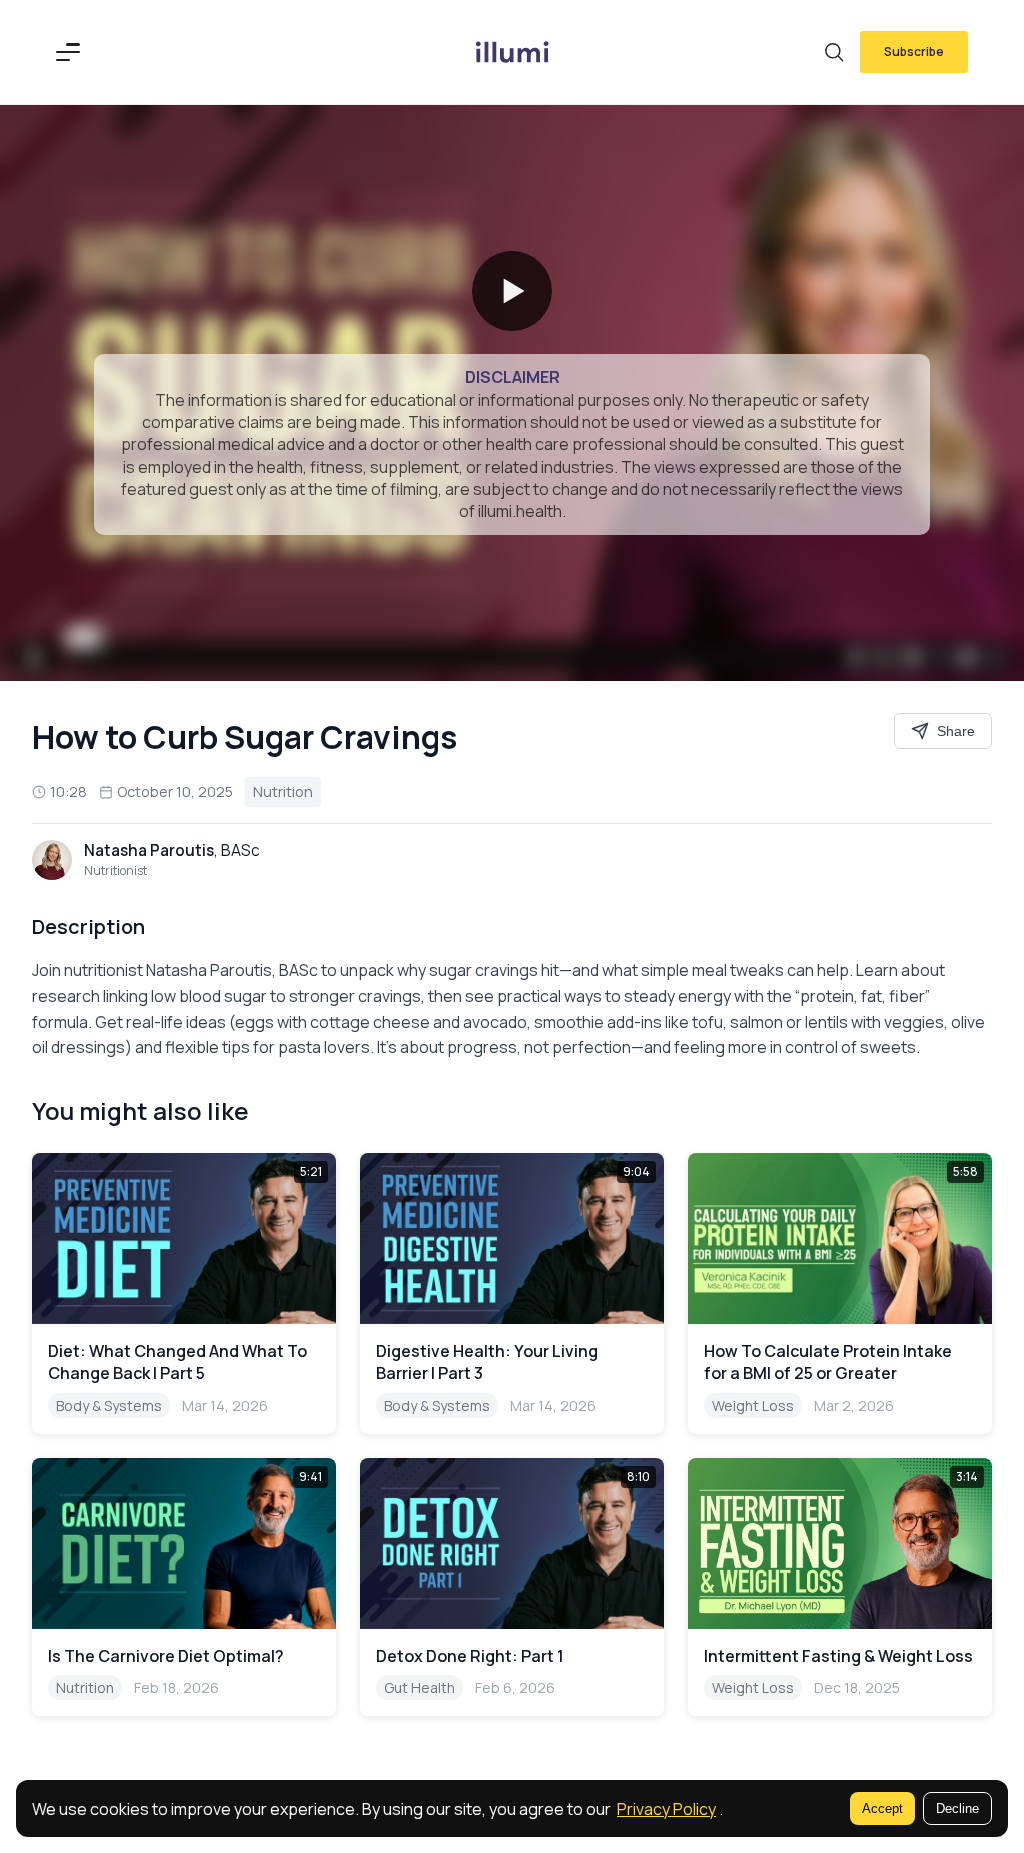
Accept (882, 1808)
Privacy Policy (666, 1809)
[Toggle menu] (68, 52)
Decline (957, 1808)
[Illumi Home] (512, 52)
